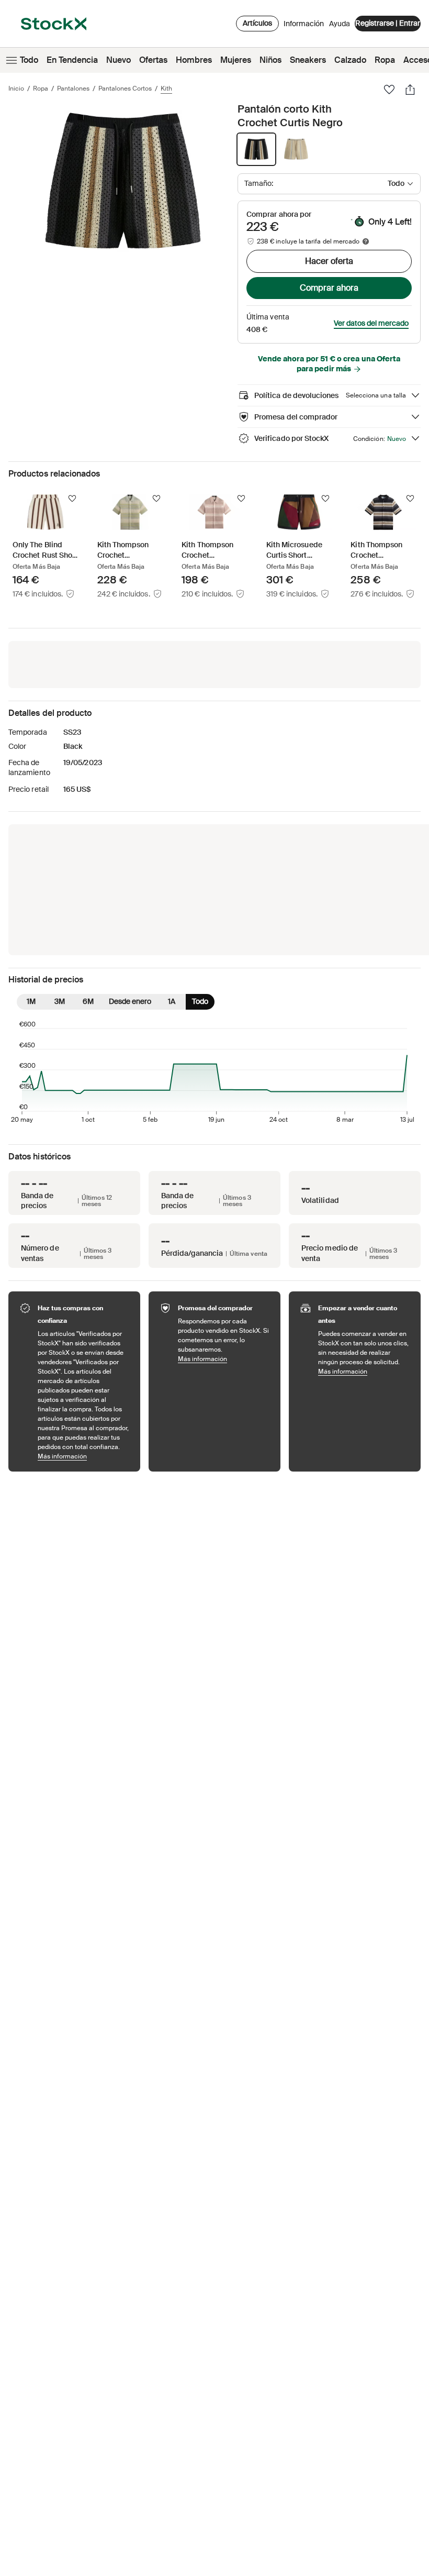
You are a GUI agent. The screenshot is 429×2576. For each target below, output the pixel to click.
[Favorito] (389, 90)
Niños (270, 60)
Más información (84, 1456)
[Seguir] (72, 499)
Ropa (385, 60)
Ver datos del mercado (371, 323)
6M (88, 1001)
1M (31, 1001)
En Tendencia (72, 60)
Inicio (16, 89)
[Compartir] (410, 90)
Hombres (194, 60)
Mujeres (236, 60)
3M (60, 1001)
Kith (166, 89)
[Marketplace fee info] (366, 241)
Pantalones (73, 89)
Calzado (350, 60)
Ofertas (153, 60)
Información (304, 26)
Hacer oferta (329, 261)
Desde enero (130, 1001)
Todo (29, 60)
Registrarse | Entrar (388, 23)
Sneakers (308, 60)
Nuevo (118, 60)
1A (172, 1001)
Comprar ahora (329, 288)
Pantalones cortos (125, 89)
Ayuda (340, 24)
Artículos (257, 23)
